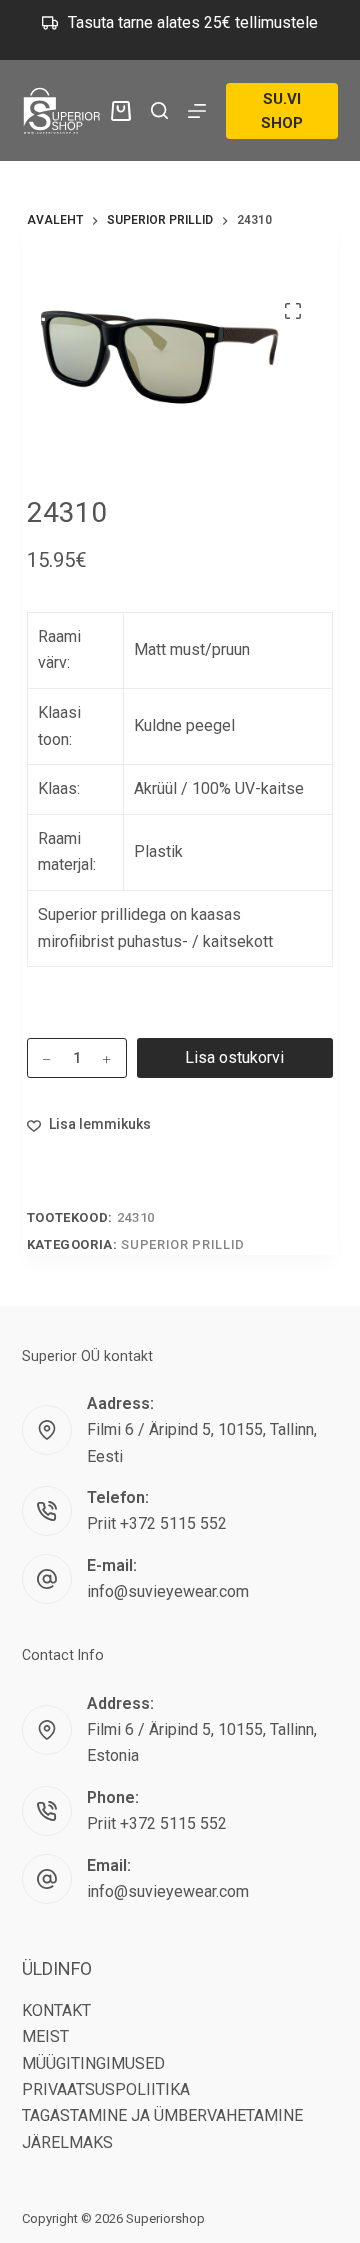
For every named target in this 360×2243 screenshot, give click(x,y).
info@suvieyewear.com (168, 1591)
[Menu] (197, 111)
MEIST (45, 2036)
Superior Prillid (182, 1244)
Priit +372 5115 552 (157, 1523)
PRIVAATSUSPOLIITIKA (106, 2089)
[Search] (159, 110)
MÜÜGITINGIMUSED (93, 2063)
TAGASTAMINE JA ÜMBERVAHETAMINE (162, 2115)
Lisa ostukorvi (234, 1057)
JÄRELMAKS (67, 2142)
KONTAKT (56, 2010)
